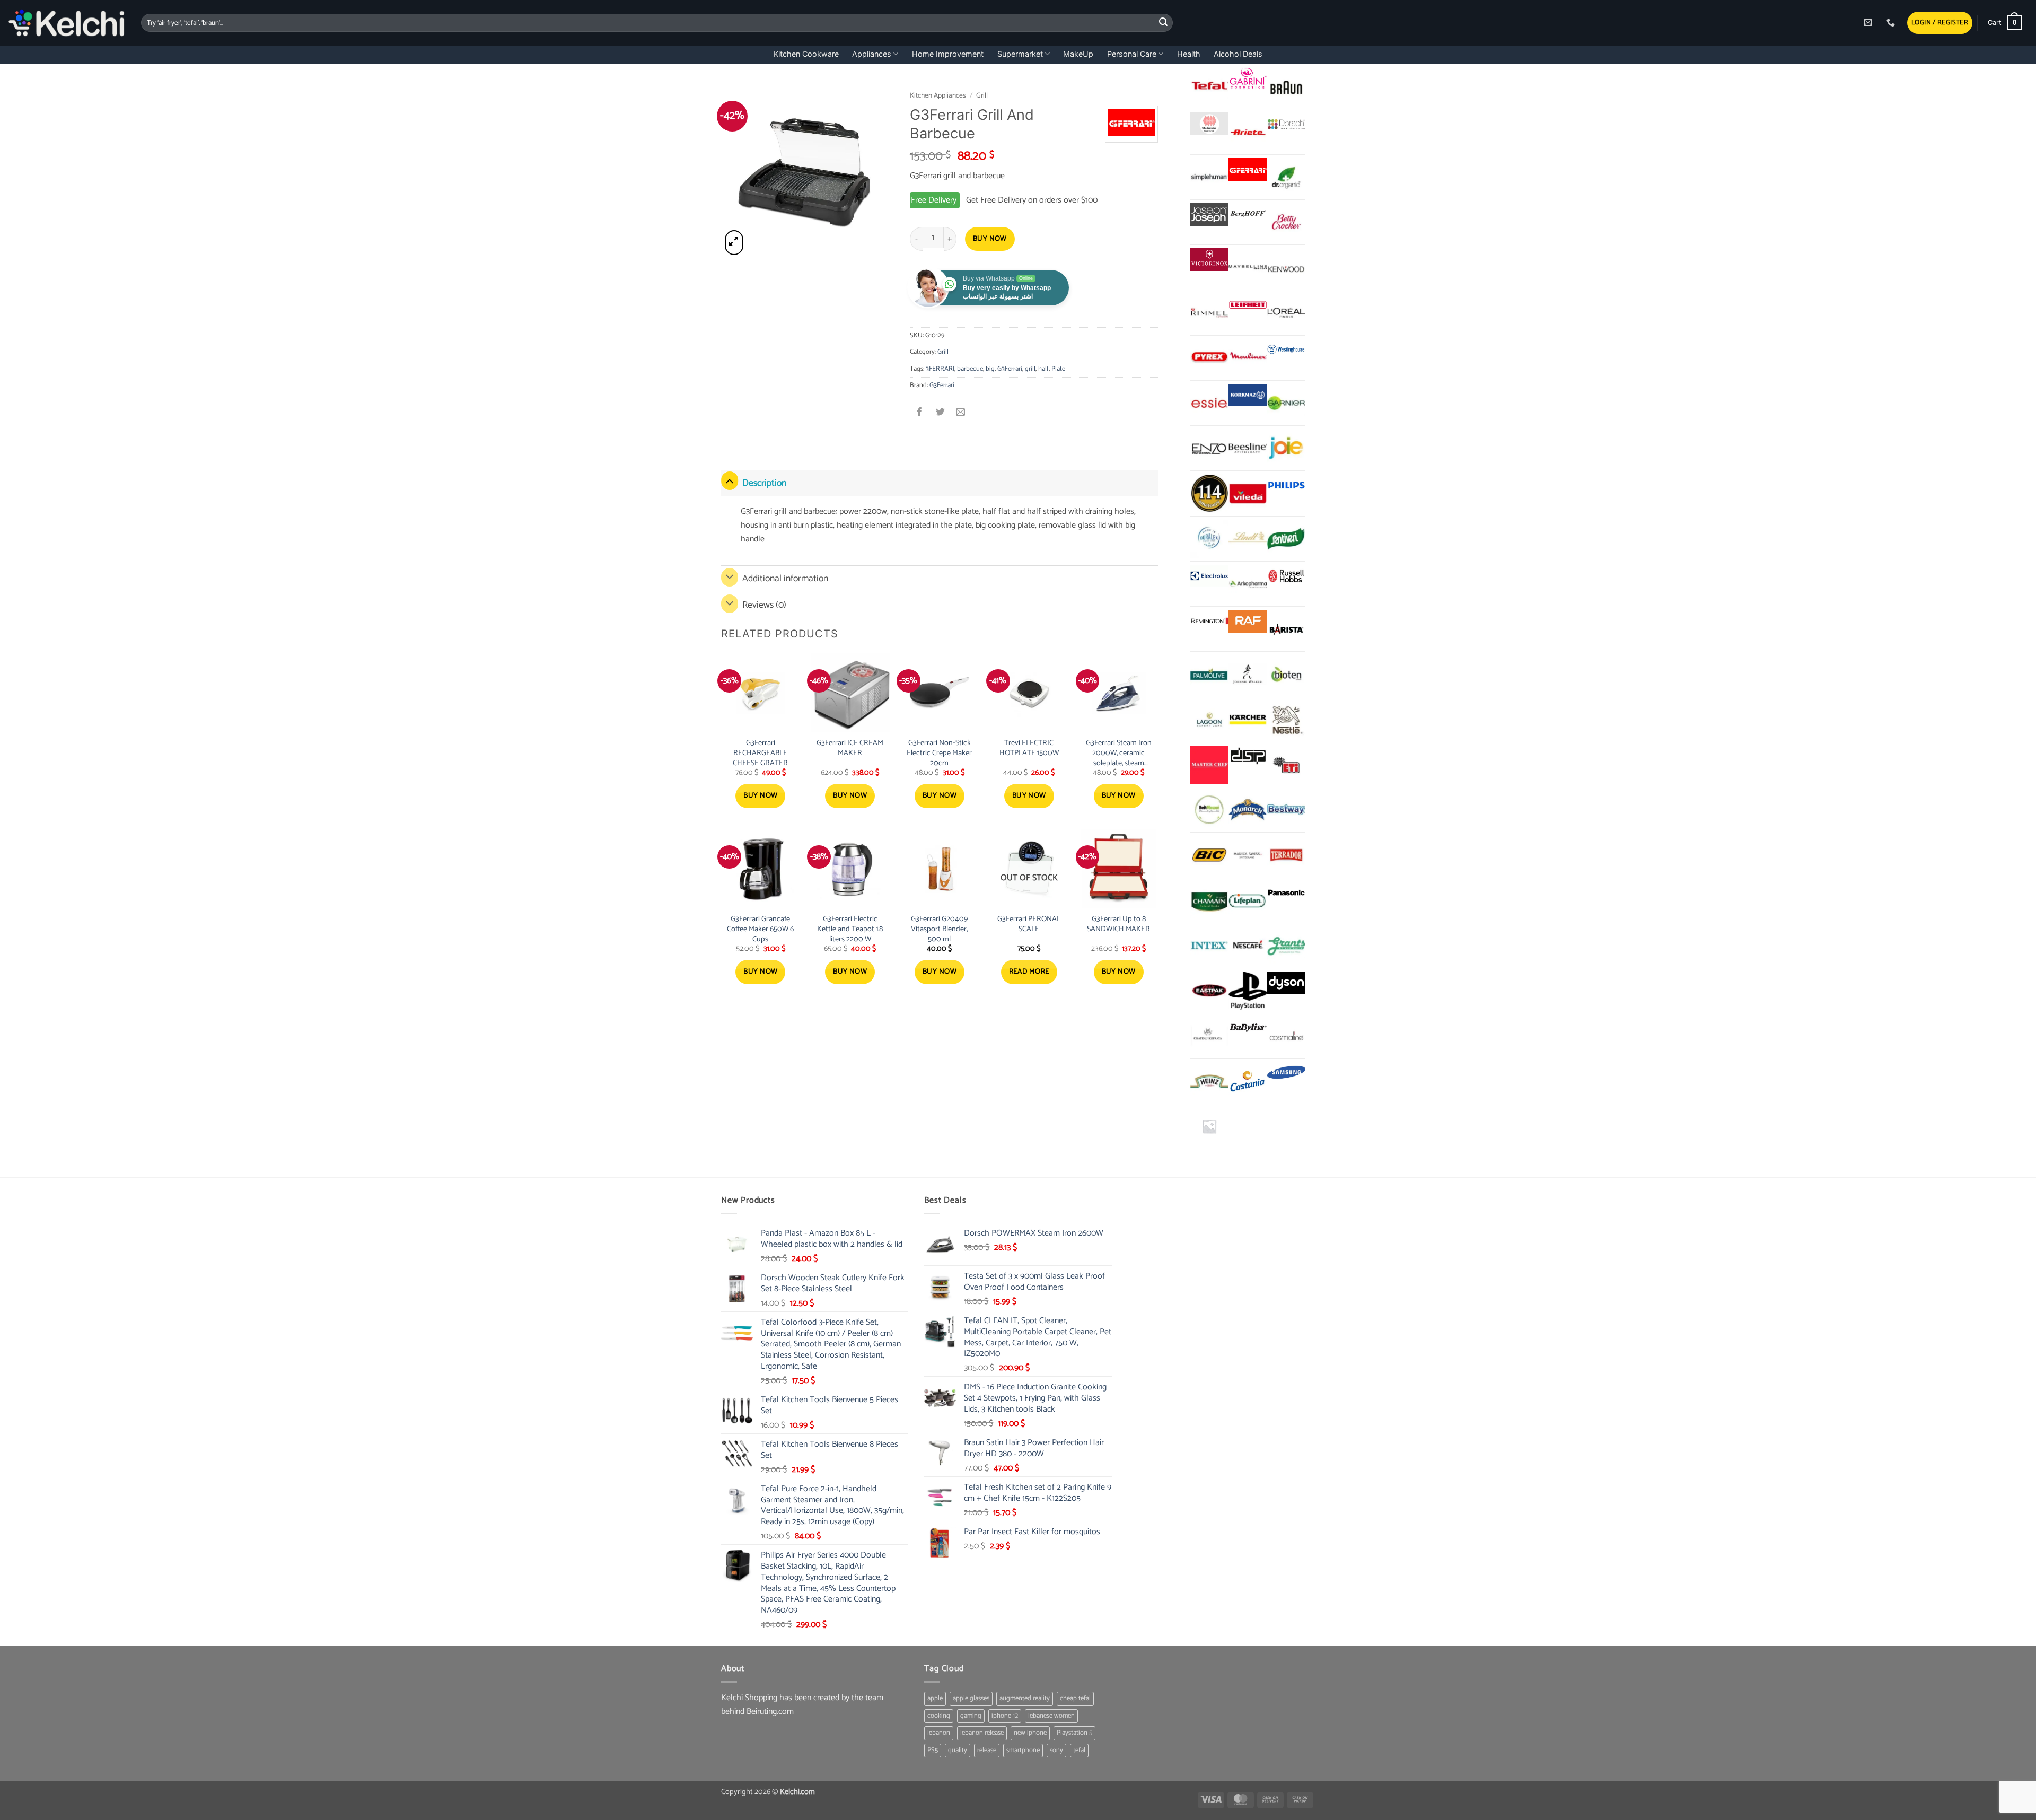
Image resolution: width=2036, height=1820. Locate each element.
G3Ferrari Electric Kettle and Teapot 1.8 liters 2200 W (850, 929)
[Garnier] (1286, 403)
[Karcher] (1248, 720)
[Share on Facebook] (920, 413)
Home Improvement (948, 54)
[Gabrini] (1248, 79)
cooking (939, 1716)
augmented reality (1025, 1698)
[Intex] (1209, 946)
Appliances (872, 54)
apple (935, 1698)
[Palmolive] (1209, 674)
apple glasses (971, 1698)
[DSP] (1248, 757)
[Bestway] (1286, 810)
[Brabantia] (1209, 1126)
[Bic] (1209, 855)
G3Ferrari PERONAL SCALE (1029, 924)
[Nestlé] (1286, 720)
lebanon (939, 1733)
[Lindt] (1248, 539)
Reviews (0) (764, 605)
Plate (1058, 369)
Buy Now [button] (760, 796)
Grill (982, 95)
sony (1056, 1750)
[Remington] (1209, 621)
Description (764, 483)
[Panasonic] (1286, 893)
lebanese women (1051, 1716)
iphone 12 (1005, 1716)
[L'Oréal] (1286, 312)
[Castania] (1248, 1081)
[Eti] (1286, 765)
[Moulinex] (1248, 358)
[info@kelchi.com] (1869, 23)
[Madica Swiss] (1248, 855)
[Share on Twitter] (940, 413)
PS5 (933, 1750)
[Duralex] (1209, 539)
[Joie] (1286, 448)
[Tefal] (1209, 86)
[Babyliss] (1248, 1028)
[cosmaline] (1286, 1036)
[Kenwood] (1286, 267)
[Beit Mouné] (1209, 810)
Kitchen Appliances (938, 95)
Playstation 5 (1074, 1733)
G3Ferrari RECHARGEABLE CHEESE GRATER (760, 753)
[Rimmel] (1209, 312)
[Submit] (1163, 23)
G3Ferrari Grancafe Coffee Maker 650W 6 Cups (760, 929)
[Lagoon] (1209, 720)
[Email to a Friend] (960, 413)
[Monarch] (1248, 810)
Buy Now (990, 239)
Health (1189, 54)
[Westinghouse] (1286, 350)
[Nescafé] (1248, 946)
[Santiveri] (1286, 539)
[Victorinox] (1209, 260)
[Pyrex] (1209, 358)
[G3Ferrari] (1248, 169)
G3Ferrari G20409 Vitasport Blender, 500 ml (939, 929)
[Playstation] (1248, 991)
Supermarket (1020, 54)
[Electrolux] (1209, 576)
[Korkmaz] (1248, 395)
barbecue (970, 369)
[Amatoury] (1209, 493)
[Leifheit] (1248, 305)
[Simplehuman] (1209, 177)
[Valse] (1209, 124)
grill (1030, 369)
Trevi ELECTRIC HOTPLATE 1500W (1029, 748)
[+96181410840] (1892, 23)
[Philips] (1286, 485)
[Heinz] (1209, 1081)
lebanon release (982, 1733)
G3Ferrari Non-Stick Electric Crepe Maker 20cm (939, 753)
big (990, 369)
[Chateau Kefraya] (1209, 1036)
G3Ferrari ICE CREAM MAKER (850, 748)
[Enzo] (1209, 448)
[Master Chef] (1209, 765)
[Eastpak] (1209, 991)
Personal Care (1132, 54)
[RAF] (1248, 621)
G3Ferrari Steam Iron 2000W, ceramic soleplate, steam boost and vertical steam (1119, 753)
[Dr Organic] (1286, 177)
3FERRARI (940, 369)
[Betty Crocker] (1286, 222)
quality (958, 1750)
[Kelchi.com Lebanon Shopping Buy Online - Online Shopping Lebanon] (67, 23)
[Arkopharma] (1248, 584)
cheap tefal (1075, 1698)
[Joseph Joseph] (1209, 215)
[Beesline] (1248, 448)
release (987, 1750)
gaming (971, 1716)
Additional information (785, 579)
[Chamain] (1209, 900)
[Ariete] (1248, 132)
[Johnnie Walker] (1248, 674)
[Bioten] (1286, 674)
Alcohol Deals (1238, 54)
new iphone (1030, 1733)
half (1043, 369)
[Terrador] (1286, 855)
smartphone (1023, 1750)
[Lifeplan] (1248, 900)
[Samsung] (1286, 1074)
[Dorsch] (1286, 124)
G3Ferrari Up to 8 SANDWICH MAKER (1118, 924)
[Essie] (1209, 403)
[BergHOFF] (1248, 215)
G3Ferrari (1010, 369)
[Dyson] (1286, 983)
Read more (1029, 972)
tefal (1079, 1750)
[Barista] (1286, 629)
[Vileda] (1248, 493)
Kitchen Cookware (806, 54)
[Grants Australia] (1286, 946)
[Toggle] (730, 481)
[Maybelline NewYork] (1248, 267)
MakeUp (1078, 54)
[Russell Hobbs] (1286, 576)
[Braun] (1286, 86)
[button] (1940, 23)
